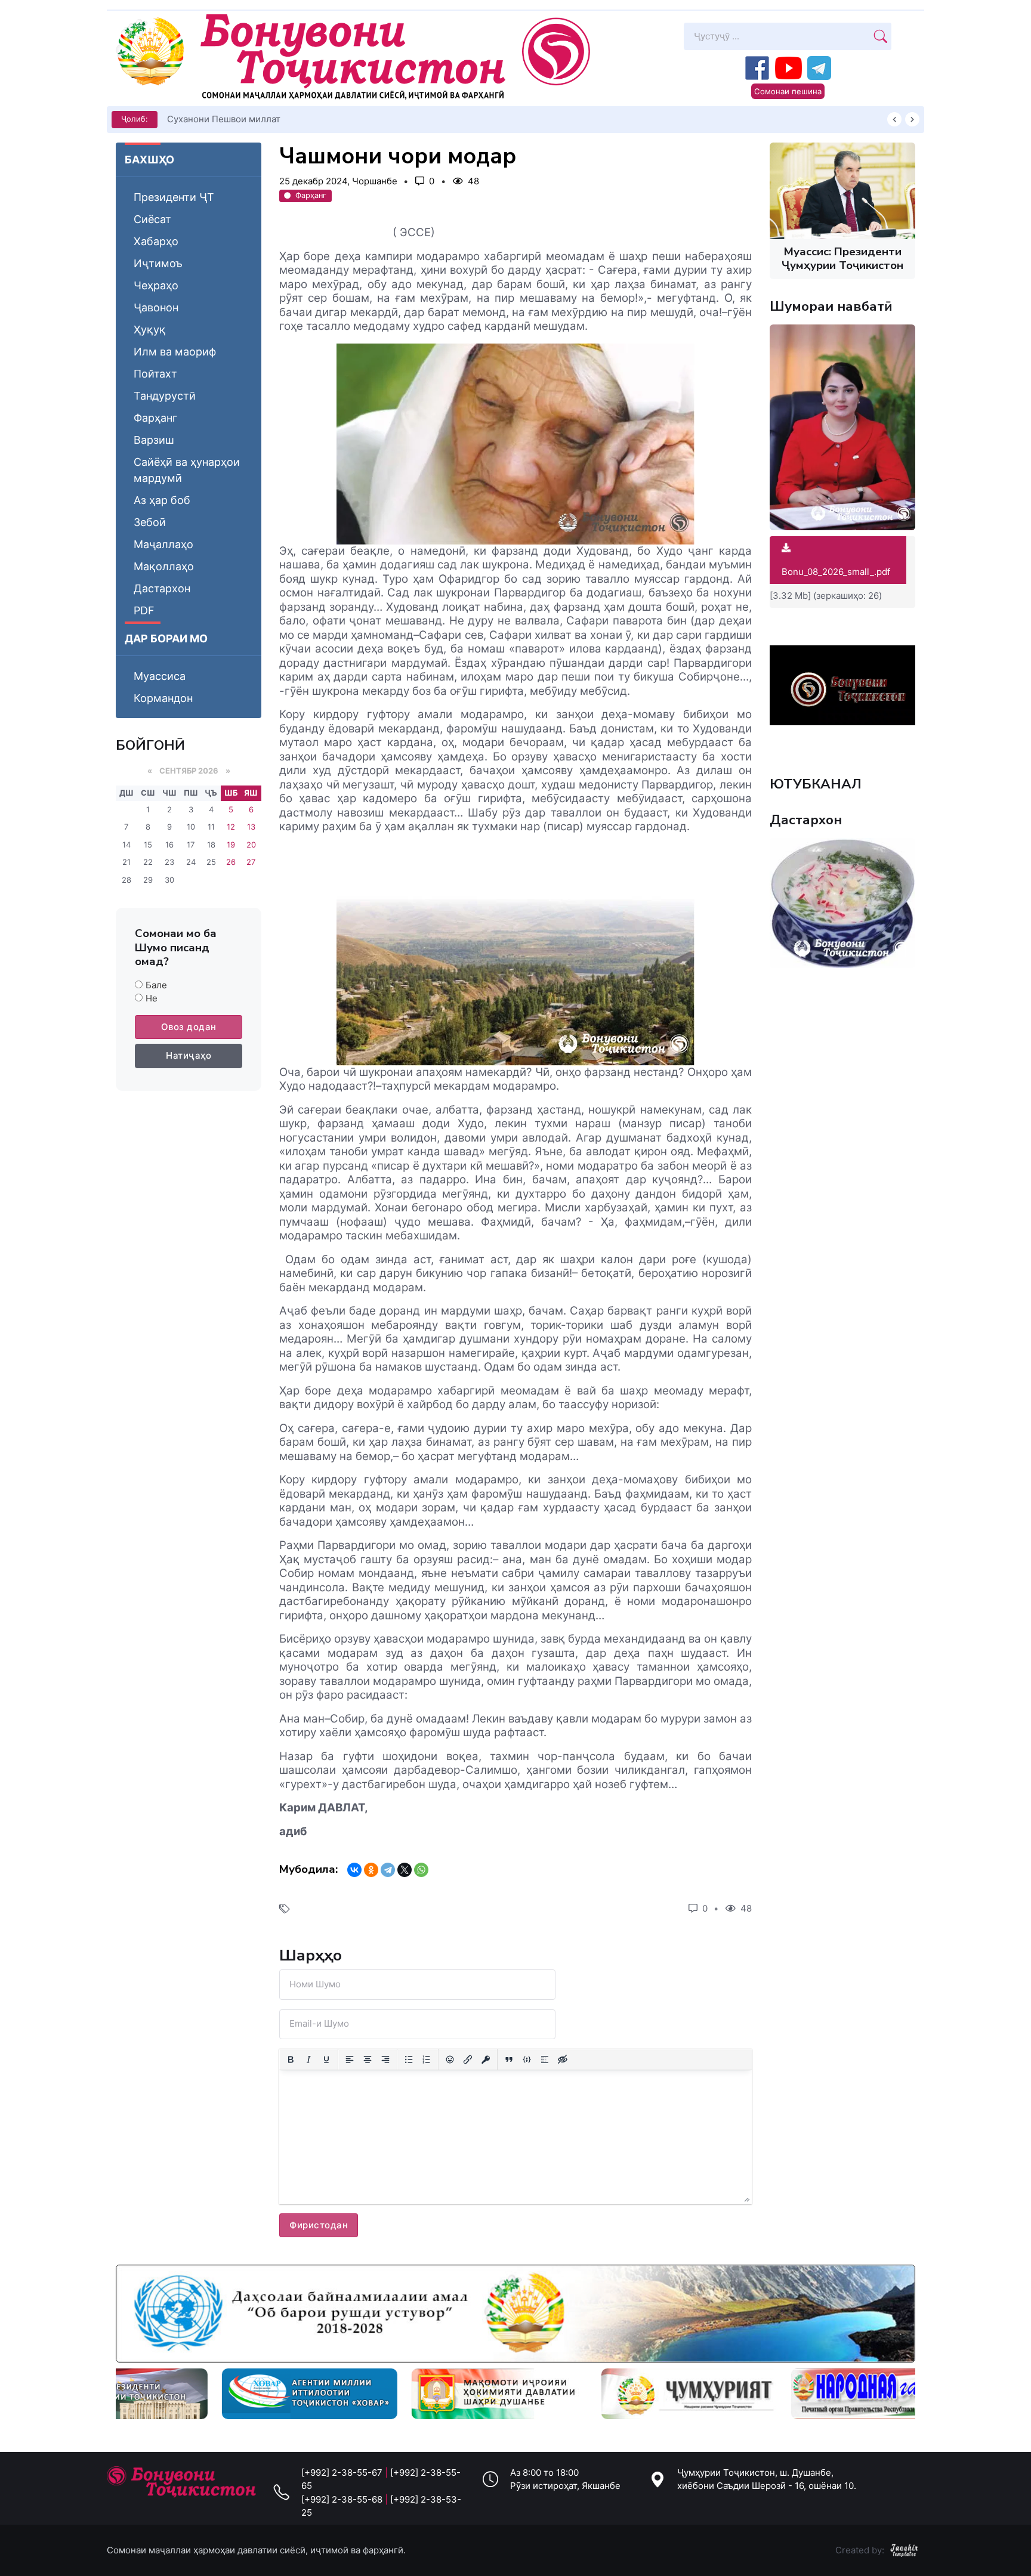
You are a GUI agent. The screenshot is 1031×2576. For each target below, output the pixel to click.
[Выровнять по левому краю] (350, 2059)
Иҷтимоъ (158, 263)
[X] (405, 1870)
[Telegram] (388, 1870)
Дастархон (162, 588)
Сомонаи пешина (788, 91)
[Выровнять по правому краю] (385, 2059)
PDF (144, 610)
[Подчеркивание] (326, 2059)
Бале (156, 985)
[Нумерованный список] (427, 2059)
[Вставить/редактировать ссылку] (468, 2059)
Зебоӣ (150, 522)
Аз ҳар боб (162, 500)
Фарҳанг (155, 418)
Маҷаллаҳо (163, 544)
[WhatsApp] (421, 1870)
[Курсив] (308, 2059)
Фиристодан (319, 2225)
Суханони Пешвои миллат (224, 119)
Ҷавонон (156, 307)
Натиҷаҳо (189, 1055)
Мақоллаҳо (164, 566)
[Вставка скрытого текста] (563, 2059)
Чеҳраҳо (156, 285)
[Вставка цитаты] (509, 2059)
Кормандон (163, 698)
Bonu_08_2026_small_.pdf (836, 572)
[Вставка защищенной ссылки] (486, 2059)
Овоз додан (189, 1027)
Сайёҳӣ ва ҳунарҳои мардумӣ (187, 470)
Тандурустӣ (165, 396)
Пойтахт (155, 374)
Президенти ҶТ (174, 197)
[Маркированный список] (409, 2059)
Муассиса (160, 676)
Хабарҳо (156, 241)
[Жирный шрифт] (291, 2059)
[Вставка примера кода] (527, 2059)
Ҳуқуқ (150, 330)
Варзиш (154, 440)
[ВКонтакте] (354, 1870)
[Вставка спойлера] (545, 2059)
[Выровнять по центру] (368, 2059)
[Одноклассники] (371, 1870)
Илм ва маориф (175, 352)
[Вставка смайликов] (450, 2059)
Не (152, 998)
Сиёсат (152, 219)
